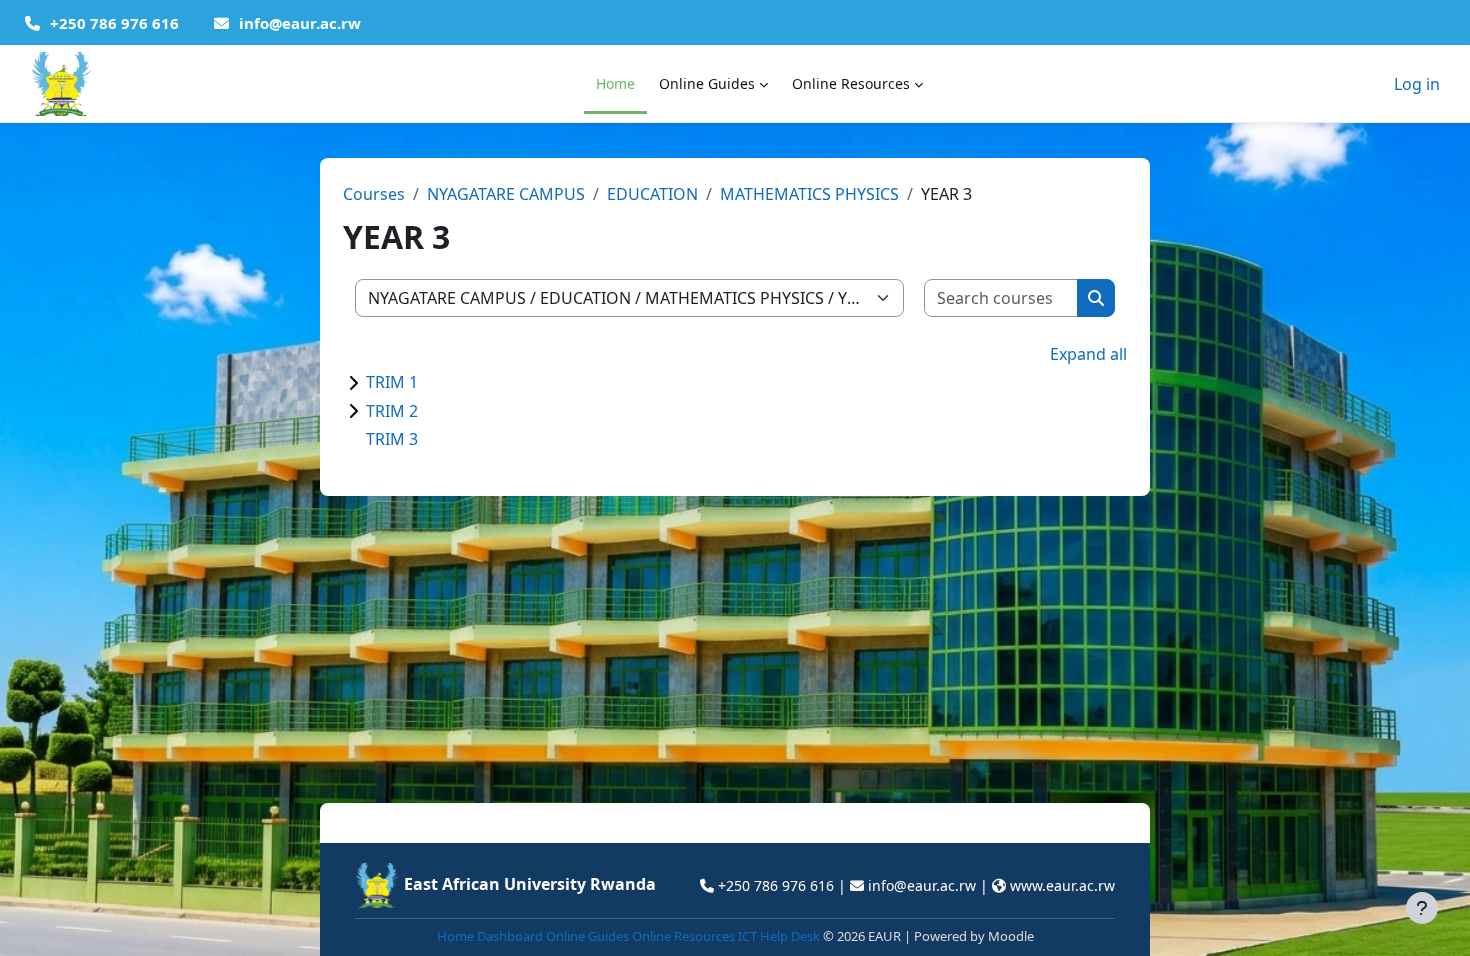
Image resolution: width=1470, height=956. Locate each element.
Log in (1417, 84)
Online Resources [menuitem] (851, 83)
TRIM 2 (392, 411)
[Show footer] (1422, 908)
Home (455, 936)
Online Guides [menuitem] (707, 83)
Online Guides (587, 936)
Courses (374, 194)
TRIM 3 (392, 439)
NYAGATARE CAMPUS (506, 194)
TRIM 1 (392, 382)
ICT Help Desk (779, 936)
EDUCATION (652, 194)
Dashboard (510, 936)
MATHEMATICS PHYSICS (809, 194)
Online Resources (683, 936)
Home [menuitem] (615, 83)
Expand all (1088, 354)
